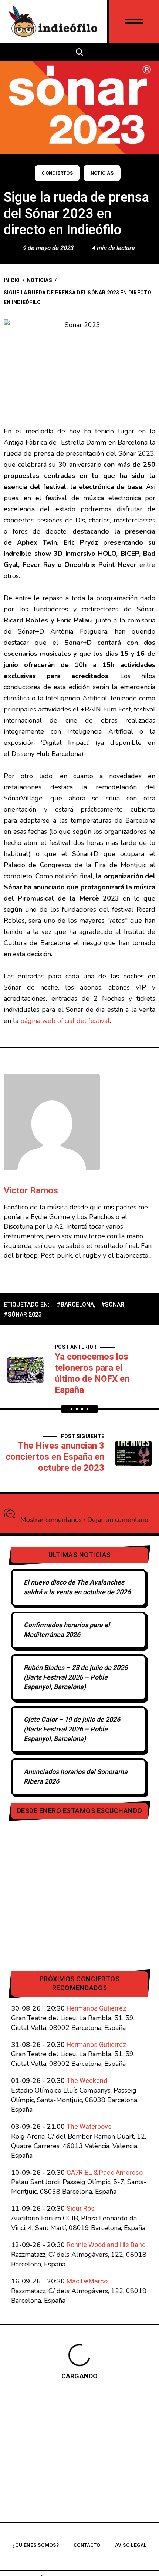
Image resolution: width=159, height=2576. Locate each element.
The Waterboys (89, 2127)
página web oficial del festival (65, 1021)
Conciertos (57, 173)
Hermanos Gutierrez (97, 2009)
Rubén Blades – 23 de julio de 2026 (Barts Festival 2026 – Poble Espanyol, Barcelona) (76, 1677)
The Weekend (87, 2081)
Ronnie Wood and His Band (106, 2245)
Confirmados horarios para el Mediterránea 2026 (67, 1630)
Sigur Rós (81, 2209)
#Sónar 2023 (23, 1315)
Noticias (102, 173)
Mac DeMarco (87, 2281)
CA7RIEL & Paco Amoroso (105, 2173)
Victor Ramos (31, 1191)
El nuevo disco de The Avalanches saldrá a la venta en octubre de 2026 (77, 1587)
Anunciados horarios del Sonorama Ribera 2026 (76, 1777)
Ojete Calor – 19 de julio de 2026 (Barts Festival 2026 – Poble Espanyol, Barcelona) (72, 1729)
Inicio (12, 280)
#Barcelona (75, 1305)
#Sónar (113, 1305)
